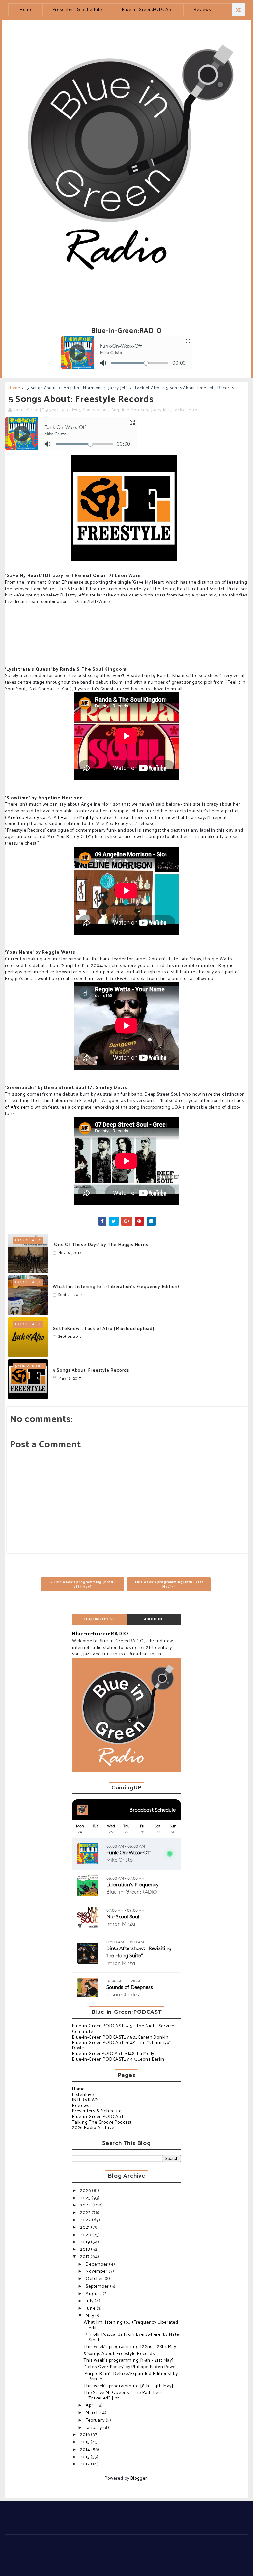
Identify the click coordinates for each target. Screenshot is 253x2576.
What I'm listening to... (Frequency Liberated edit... (131, 2325)
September (98, 2286)
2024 (86, 2205)
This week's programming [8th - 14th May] (128, 2386)
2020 (86, 2235)
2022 (86, 2220)
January (94, 2428)
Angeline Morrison (82, 388)
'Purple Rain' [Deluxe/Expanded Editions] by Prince (131, 2377)
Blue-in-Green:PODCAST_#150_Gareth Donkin (120, 2037)
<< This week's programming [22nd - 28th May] (82, 1584)
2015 (85, 2442)
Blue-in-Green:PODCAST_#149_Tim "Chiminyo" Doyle (122, 2045)
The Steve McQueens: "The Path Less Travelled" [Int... (123, 2396)
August (94, 2294)
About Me (154, 1619)
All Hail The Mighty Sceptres (84, 818)
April (91, 2406)
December (97, 2264)
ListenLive (83, 2095)
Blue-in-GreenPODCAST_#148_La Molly (113, 2054)
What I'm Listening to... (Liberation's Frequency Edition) (116, 1287)
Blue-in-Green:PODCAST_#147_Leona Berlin (118, 2060)
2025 (86, 2198)
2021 (85, 2227)
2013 (85, 2457)
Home (26, 10)
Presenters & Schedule (77, 10)
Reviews (202, 10)
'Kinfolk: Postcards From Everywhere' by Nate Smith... (131, 2337)
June (91, 2309)
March (93, 2413)
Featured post (99, 1619)
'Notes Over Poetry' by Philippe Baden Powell (131, 2367)
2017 (85, 2257)
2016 (85, 2435)
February (96, 2420)
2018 (85, 2250)
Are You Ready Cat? (28, 818)
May (90, 2316)
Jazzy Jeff (118, 388)
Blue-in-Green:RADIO (100, 1634)
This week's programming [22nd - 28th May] (131, 2347)
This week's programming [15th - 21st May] (129, 2360)
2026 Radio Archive (93, 2128)
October (95, 2279)
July (90, 2301)
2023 (86, 2213)
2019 (85, 2242)
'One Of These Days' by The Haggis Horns (100, 1245)
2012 (85, 2464)
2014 (86, 2450)
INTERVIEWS (85, 2100)
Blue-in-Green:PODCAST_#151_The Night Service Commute (123, 2029)
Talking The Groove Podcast (102, 2123)
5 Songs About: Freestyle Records (91, 1371)
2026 (86, 2191)
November (97, 2272)
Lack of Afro (147, 388)
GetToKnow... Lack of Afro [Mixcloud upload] (103, 1329)
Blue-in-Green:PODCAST (148, 10)
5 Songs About (41, 388)
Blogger (139, 2479)
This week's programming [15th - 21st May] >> (169, 1584)
